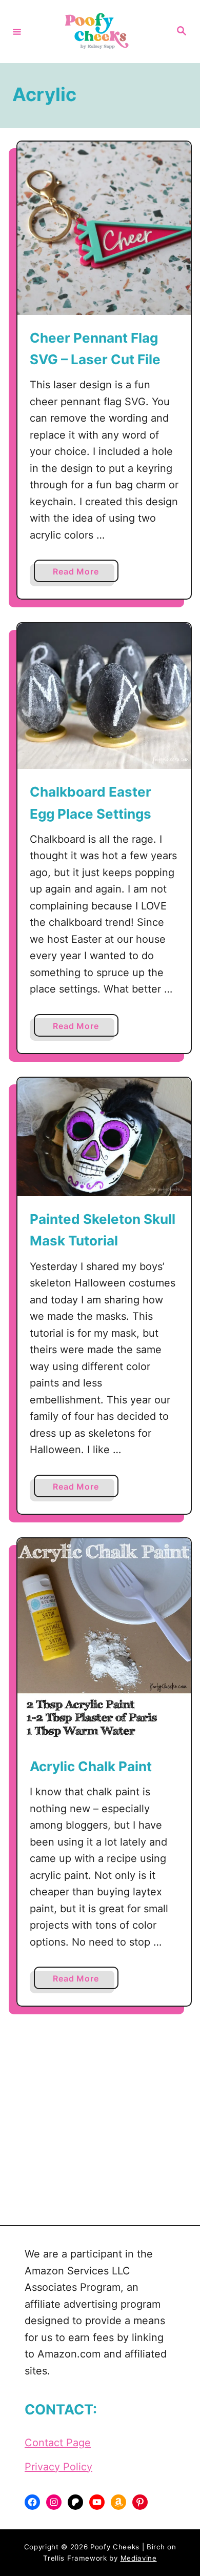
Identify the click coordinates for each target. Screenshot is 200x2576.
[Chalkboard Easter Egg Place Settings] (104, 696)
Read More (79, 574)
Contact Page (58, 2443)
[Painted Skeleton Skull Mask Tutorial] (104, 1137)
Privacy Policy (58, 2467)
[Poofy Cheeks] (98, 32)
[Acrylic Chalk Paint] (104, 1641)
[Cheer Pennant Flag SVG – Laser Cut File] (104, 228)
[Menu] (17, 31)
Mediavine (139, 2558)
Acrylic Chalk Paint (91, 1766)
